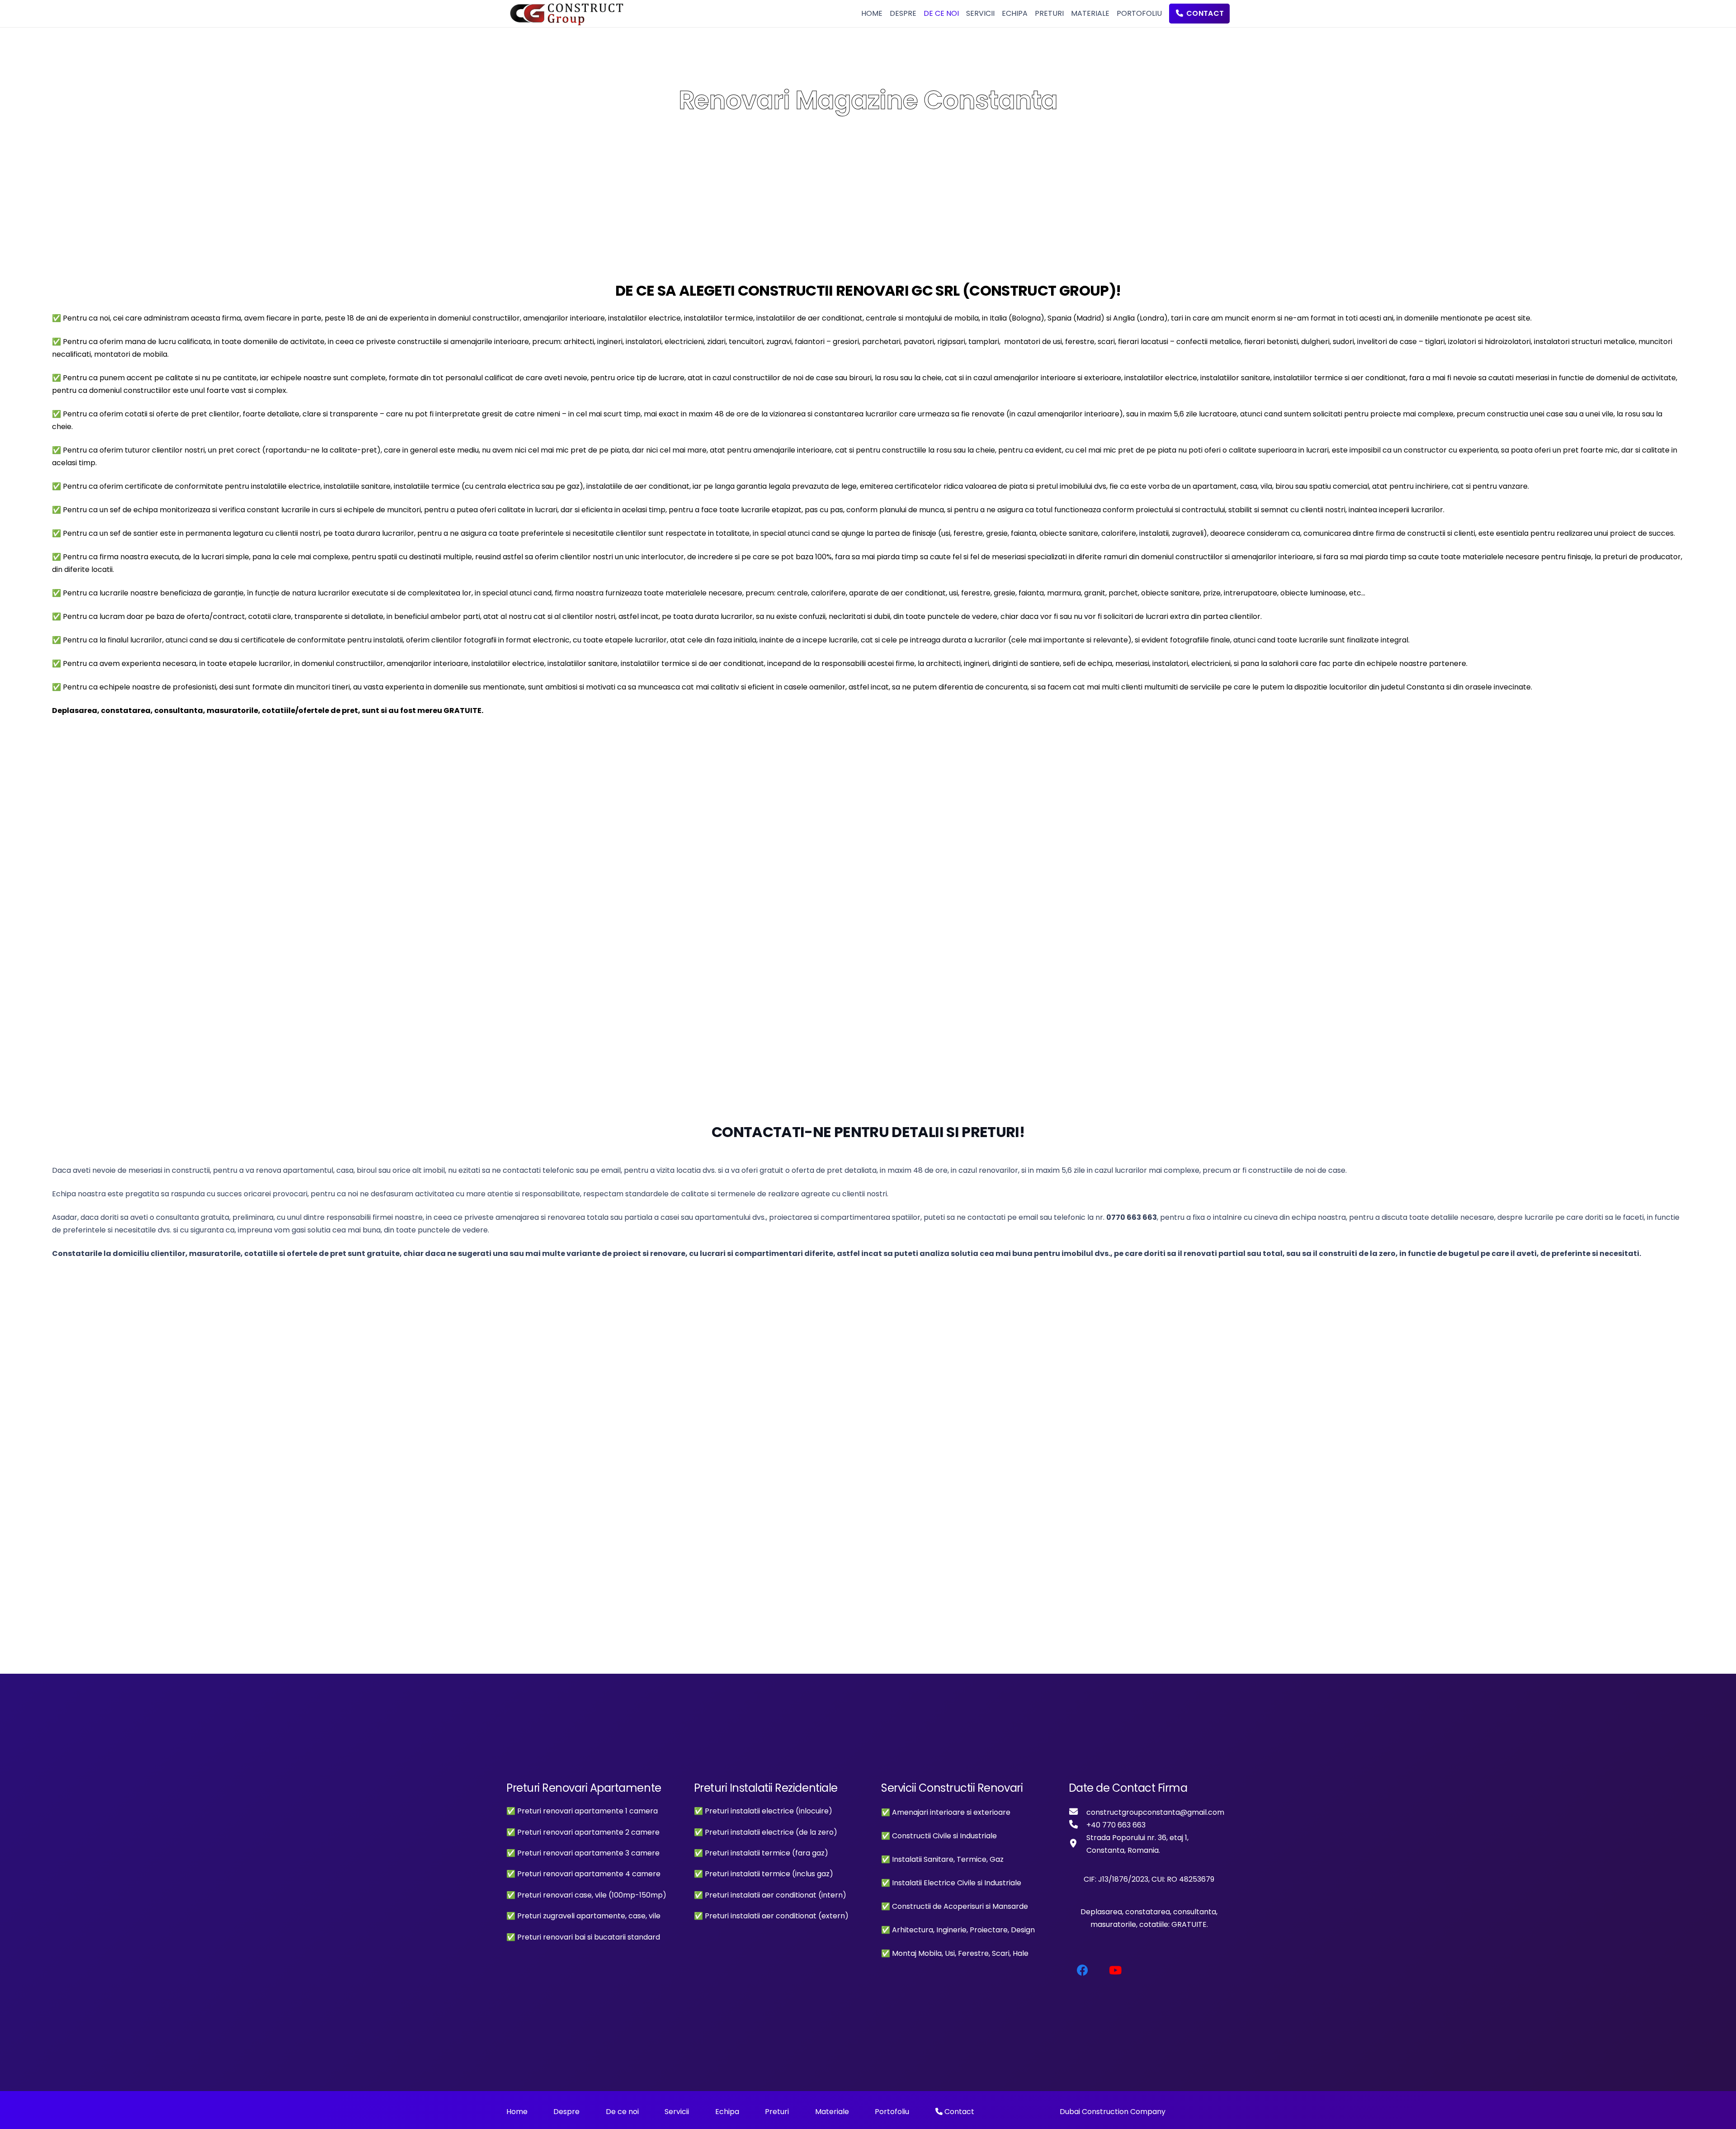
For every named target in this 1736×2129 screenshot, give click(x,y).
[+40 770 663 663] (1078, 1825)
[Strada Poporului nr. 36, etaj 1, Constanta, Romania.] (1078, 1844)
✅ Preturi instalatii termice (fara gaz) (761, 1853)
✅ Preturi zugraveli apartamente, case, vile (583, 1916)
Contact (958, 2112)
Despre (566, 2112)
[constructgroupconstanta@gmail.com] (1078, 1813)
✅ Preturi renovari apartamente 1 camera (582, 1811)
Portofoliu (892, 2112)
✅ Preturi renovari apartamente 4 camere (583, 1874)
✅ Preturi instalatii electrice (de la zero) (766, 1832)
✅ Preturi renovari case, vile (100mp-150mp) (586, 1895)
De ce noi (622, 2112)
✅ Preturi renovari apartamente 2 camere (583, 1832)
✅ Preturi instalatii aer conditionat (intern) (770, 1895)
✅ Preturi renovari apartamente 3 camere (583, 1853)
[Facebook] (1083, 1971)
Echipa (727, 2112)
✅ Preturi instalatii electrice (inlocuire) (763, 1811)
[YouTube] (1116, 1971)
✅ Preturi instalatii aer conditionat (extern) (771, 1916)
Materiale (832, 2112)
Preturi (777, 2112)
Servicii (677, 2112)
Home (517, 2112)
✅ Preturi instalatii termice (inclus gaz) (764, 1874)
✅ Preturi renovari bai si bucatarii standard (583, 1937)
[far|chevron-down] (868, 138)
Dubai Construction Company (1113, 2112)
